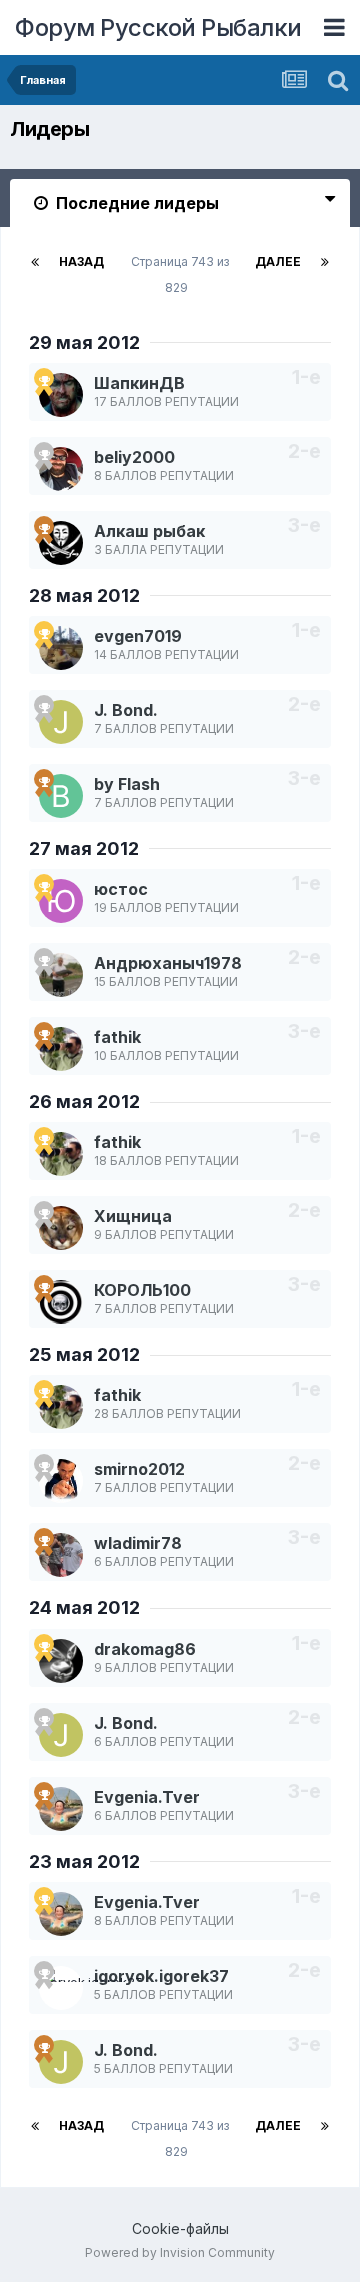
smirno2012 (139, 1469)
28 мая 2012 (84, 595)
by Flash (127, 784)
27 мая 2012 (84, 848)
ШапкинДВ (139, 383)
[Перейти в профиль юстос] (61, 901)
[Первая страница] (35, 262)
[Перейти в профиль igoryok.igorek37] (61, 1988)
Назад (81, 261)
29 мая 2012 (84, 342)
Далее (278, 261)
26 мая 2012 (84, 1101)
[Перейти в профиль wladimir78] (61, 1555)
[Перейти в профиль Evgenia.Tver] (61, 1809)
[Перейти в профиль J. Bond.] (61, 722)
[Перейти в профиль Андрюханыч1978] (61, 975)
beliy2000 (134, 457)
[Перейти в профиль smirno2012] (61, 1481)
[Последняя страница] (325, 262)
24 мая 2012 (84, 1607)
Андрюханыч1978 (168, 963)
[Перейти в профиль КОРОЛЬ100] (61, 1302)
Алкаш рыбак (149, 531)
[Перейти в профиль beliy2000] (61, 469)
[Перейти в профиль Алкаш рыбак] (61, 543)
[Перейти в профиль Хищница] (61, 1228)
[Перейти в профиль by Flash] (61, 796)
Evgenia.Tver (147, 1797)
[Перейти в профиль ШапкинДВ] (61, 395)
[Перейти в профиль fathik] (61, 1049)
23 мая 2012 (84, 1861)
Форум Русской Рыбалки (158, 27)
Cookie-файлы (180, 2228)
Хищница (133, 1216)
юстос (121, 889)
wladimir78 (138, 1543)
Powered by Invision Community (180, 2252)
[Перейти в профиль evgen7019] (61, 648)
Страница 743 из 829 (180, 274)
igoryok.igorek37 (161, 1976)
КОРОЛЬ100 (142, 1290)
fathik (117, 1037)
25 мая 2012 (84, 1354)
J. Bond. (126, 710)
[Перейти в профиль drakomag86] (61, 1661)
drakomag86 (145, 1649)
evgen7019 (138, 636)
